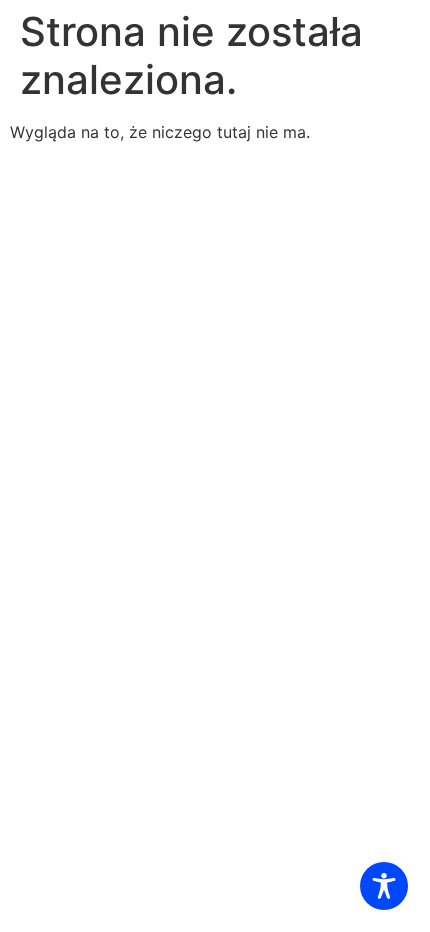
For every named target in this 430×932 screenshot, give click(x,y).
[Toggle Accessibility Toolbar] (384, 886)
